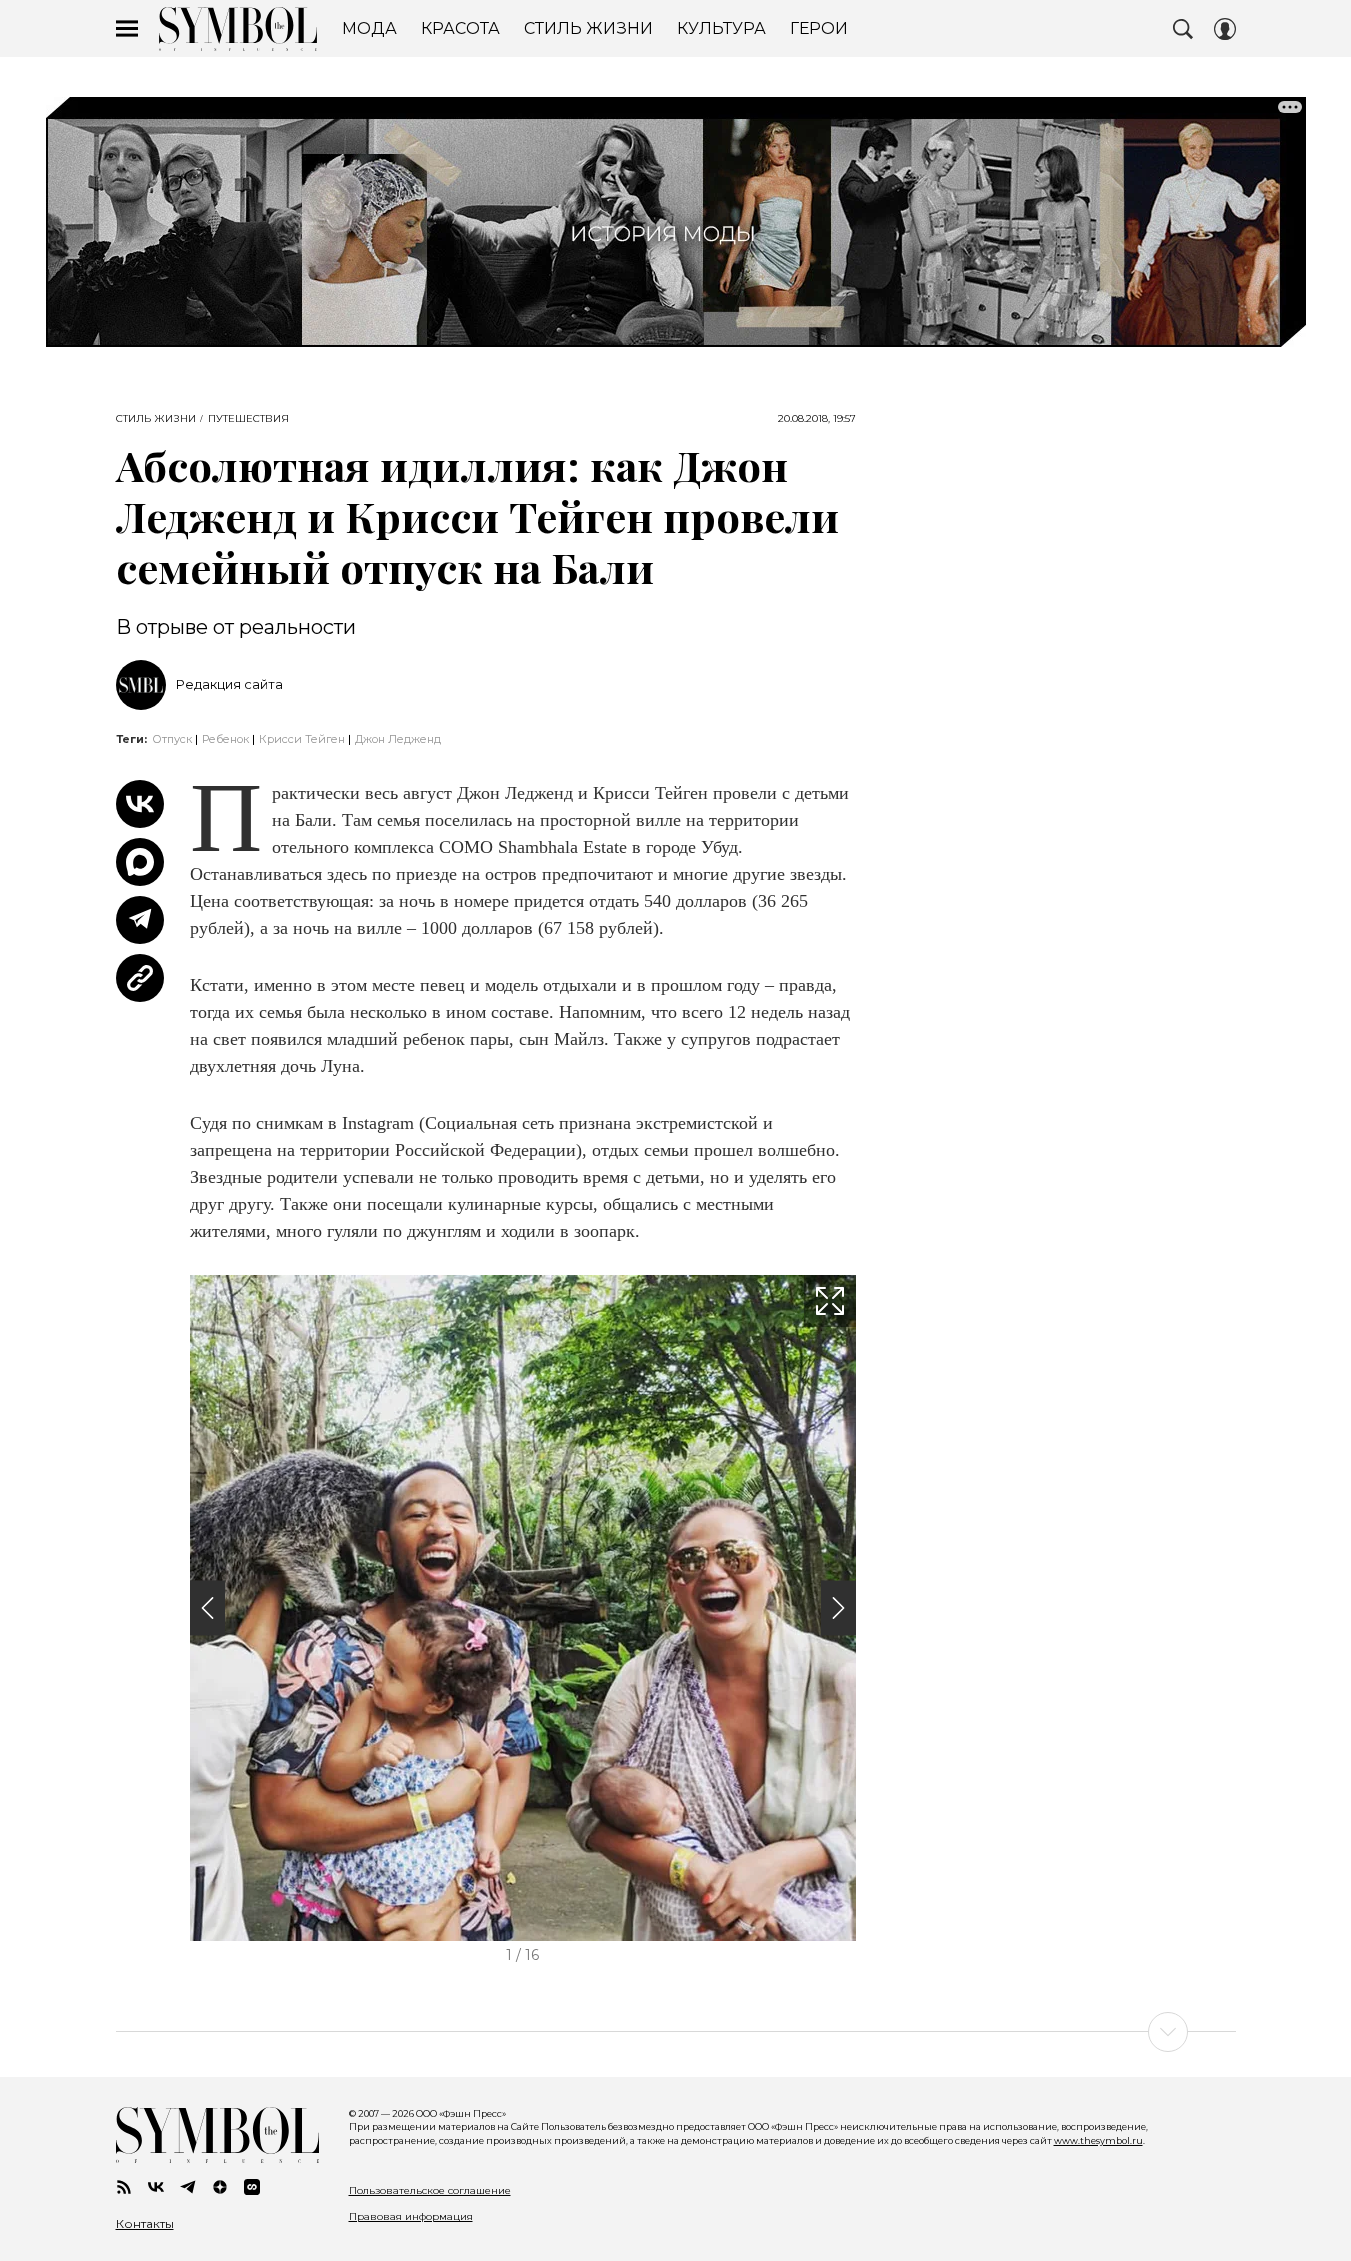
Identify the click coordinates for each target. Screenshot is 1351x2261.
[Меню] (127, 29)
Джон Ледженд (398, 739)
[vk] (156, 2187)
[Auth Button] (1225, 29)
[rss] (124, 2187)
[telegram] (188, 2187)
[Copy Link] (140, 978)
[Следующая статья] (676, 2032)
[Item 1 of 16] (523, 1608)
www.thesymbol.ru (1098, 2140)
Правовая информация (411, 2216)
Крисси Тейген (302, 739)
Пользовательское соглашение (430, 2190)
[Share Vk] (140, 804)
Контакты (145, 2224)
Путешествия (248, 419)
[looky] (252, 2187)
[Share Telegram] (140, 920)
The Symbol (238, 29)
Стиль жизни (156, 419)
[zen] (220, 2187)
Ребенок (225, 739)
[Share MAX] (140, 862)
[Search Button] (1183, 29)
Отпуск (172, 739)
